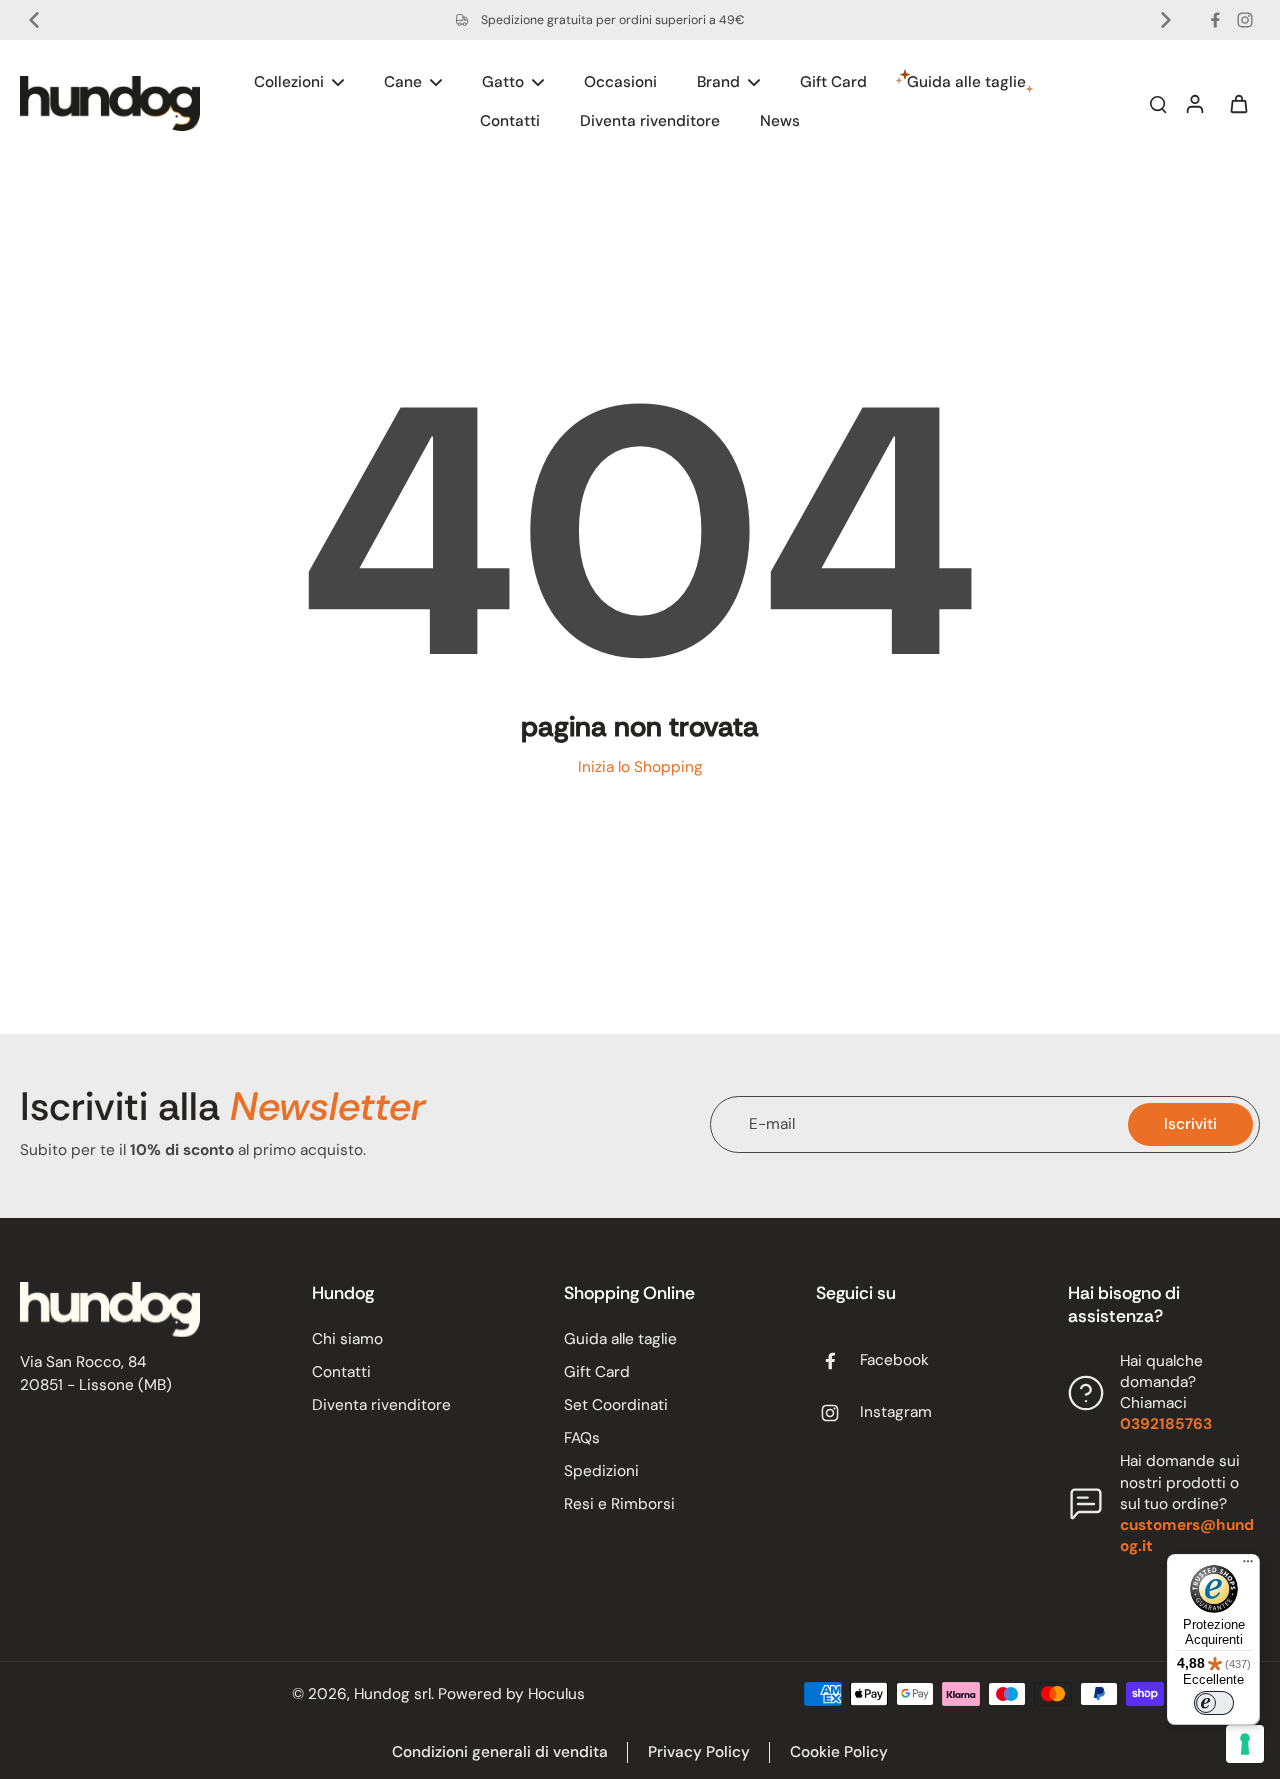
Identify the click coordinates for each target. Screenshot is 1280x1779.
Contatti (341, 1372)
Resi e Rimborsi (619, 1504)
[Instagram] (1245, 20)
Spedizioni (601, 1471)
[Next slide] (1166, 20)
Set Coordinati (616, 1405)
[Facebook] (1215, 20)
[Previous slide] (34, 20)
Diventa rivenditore (381, 1405)
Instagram (896, 1412)
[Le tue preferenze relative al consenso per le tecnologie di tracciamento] (1245, 1744)
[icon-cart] (1238, 103)
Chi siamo (347, 1339)
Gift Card (597, 1372)
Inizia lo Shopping (640, 767)
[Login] (1194, 103)
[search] (1158, 103)
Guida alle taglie (620, 1339)
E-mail (772, 1124)
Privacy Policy (699, 1752)
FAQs (582, 1438)
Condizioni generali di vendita (500, 1752)
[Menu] (1248, 1566)
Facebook (894, 1360)
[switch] (1214, 1703)
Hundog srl (392, 1694)
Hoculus (556, 1694)
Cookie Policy (839, 1752)
